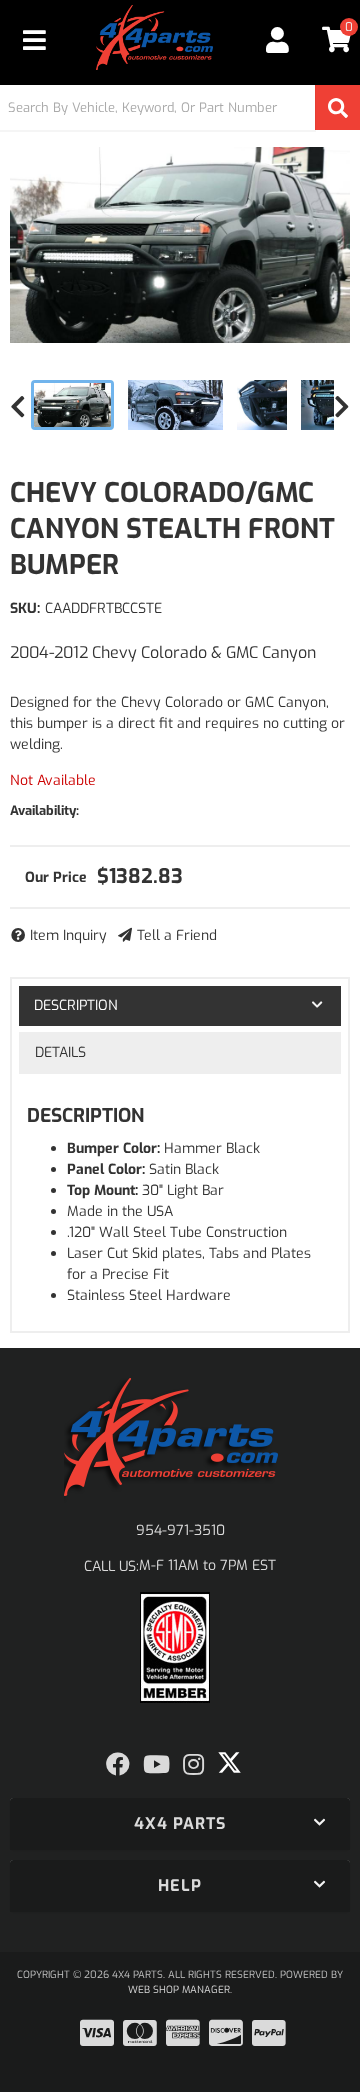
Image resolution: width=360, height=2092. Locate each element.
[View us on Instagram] (193, 1765)
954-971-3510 (180, 1530)
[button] (180, 107)
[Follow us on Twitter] (229, 1763)
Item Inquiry (68, 935)
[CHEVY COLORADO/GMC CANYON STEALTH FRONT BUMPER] (180, 245)
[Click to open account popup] (277, 40)
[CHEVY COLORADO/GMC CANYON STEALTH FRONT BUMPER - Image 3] (262, 405)
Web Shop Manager (179, 1989)
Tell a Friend (177, 935)
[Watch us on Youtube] (156, 1765)
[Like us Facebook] (118, 1765)
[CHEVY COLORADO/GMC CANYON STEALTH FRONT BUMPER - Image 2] (176, 405)
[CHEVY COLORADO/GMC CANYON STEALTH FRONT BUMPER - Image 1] (72, 405)
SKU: (25, 608)
